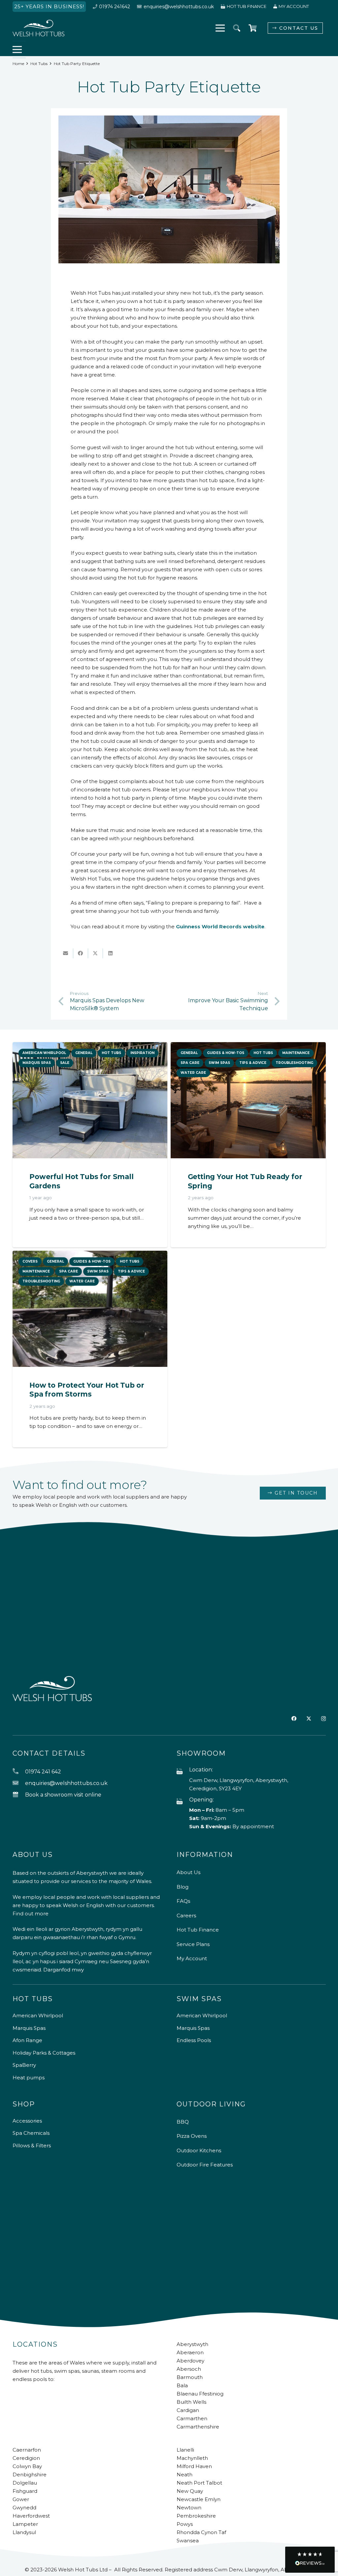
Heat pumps (29, 2078)
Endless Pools (194, 2040)
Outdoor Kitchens (199, 2150)
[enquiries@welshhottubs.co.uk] (19, 1783)
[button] (237, 28)
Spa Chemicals (31, 2133)
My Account (192, 1958)
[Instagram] (323, 1719)
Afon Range (27, 2040)
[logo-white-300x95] (39, 28)
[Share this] (81, 953)
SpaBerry (24, 2065)
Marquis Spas (29, 2028)
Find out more (31, 1914)
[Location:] (183, 1772)
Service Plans (193, 1944)
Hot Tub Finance (198, 1930)
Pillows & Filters (32, 2146)
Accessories (27, 2121)
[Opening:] (183, 1802)
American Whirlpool (38, 2015)
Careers (186, 1915)
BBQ (183, 2122)
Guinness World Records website (220, 926)
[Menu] (220, 28)
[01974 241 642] (19, 1772)
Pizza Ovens (192, 2136)
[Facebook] (294, 1718)
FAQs (183, 1901)
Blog (183, 1887)
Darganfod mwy (64, 1970)
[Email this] (66, 953)
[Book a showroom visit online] (19, 1795)
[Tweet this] (96, 953)
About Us (188, 1872)
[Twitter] (309, 1719)
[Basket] (253, 28)
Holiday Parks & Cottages (44, 2053)
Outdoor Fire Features (205, 2165)
